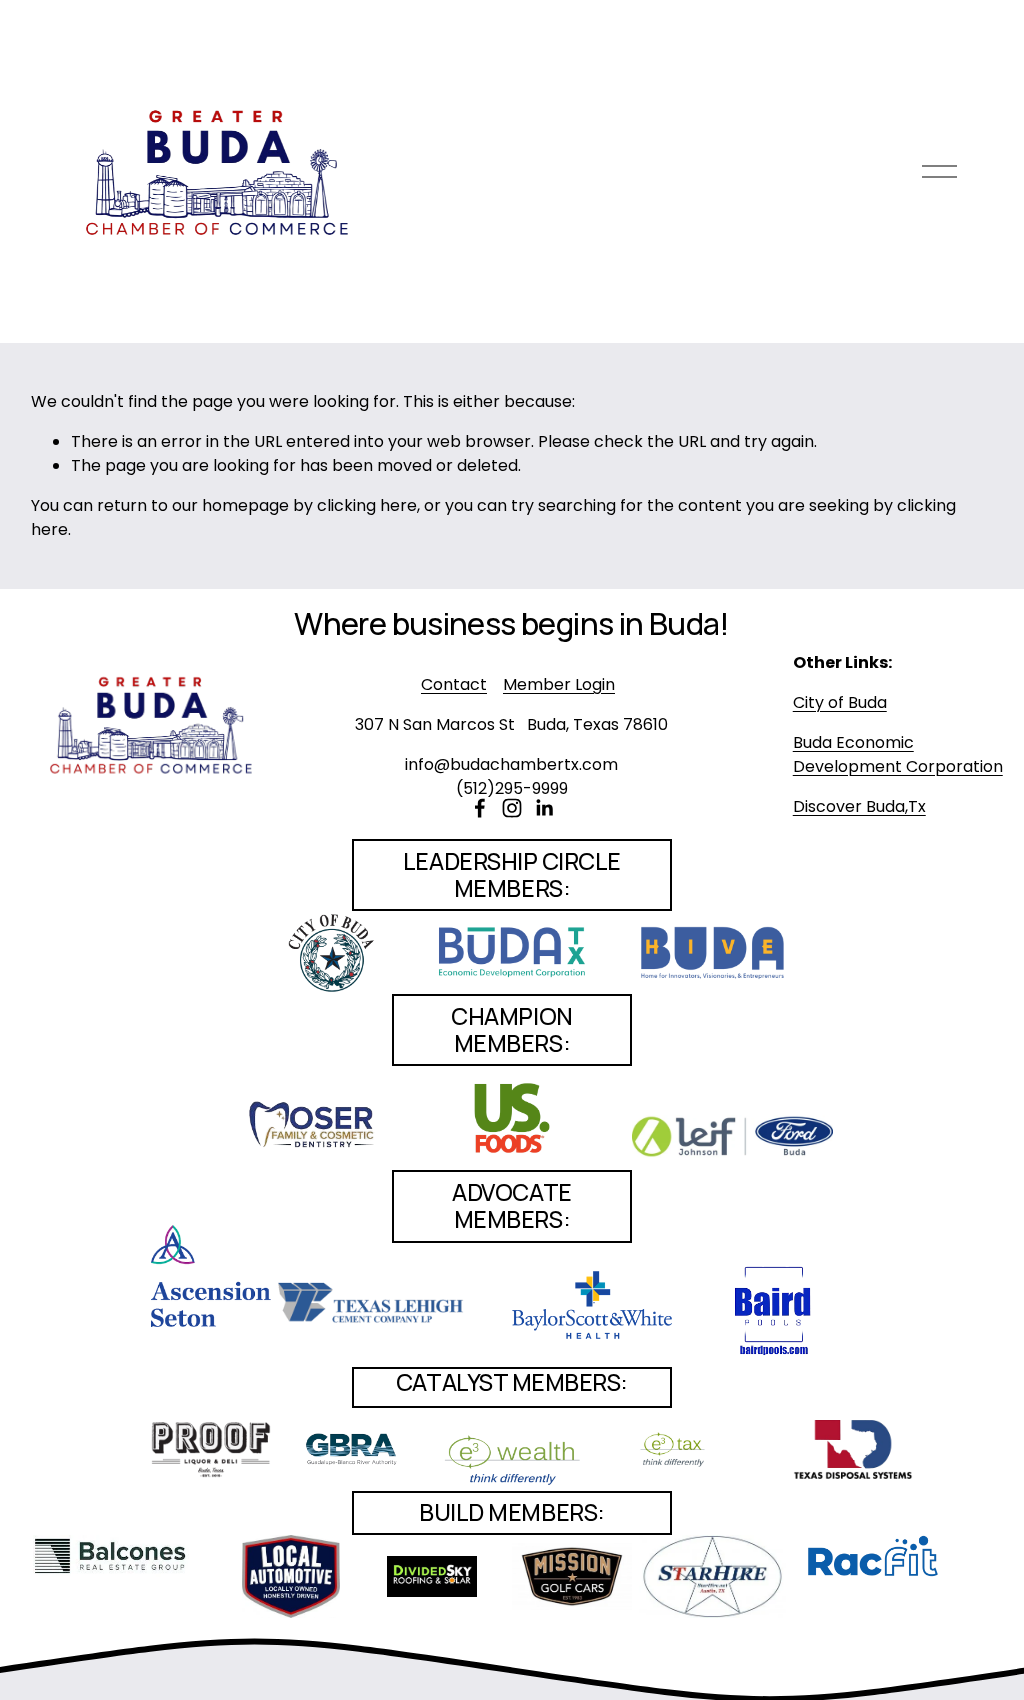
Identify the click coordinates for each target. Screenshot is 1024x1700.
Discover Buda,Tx (859, 806)
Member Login (559, 684)
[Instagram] (512, 808)
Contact (454, 684)
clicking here (367, 505)
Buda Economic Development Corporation (898, 754)
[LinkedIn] (544, 808)
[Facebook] (480, 808)
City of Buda (840, 702)
